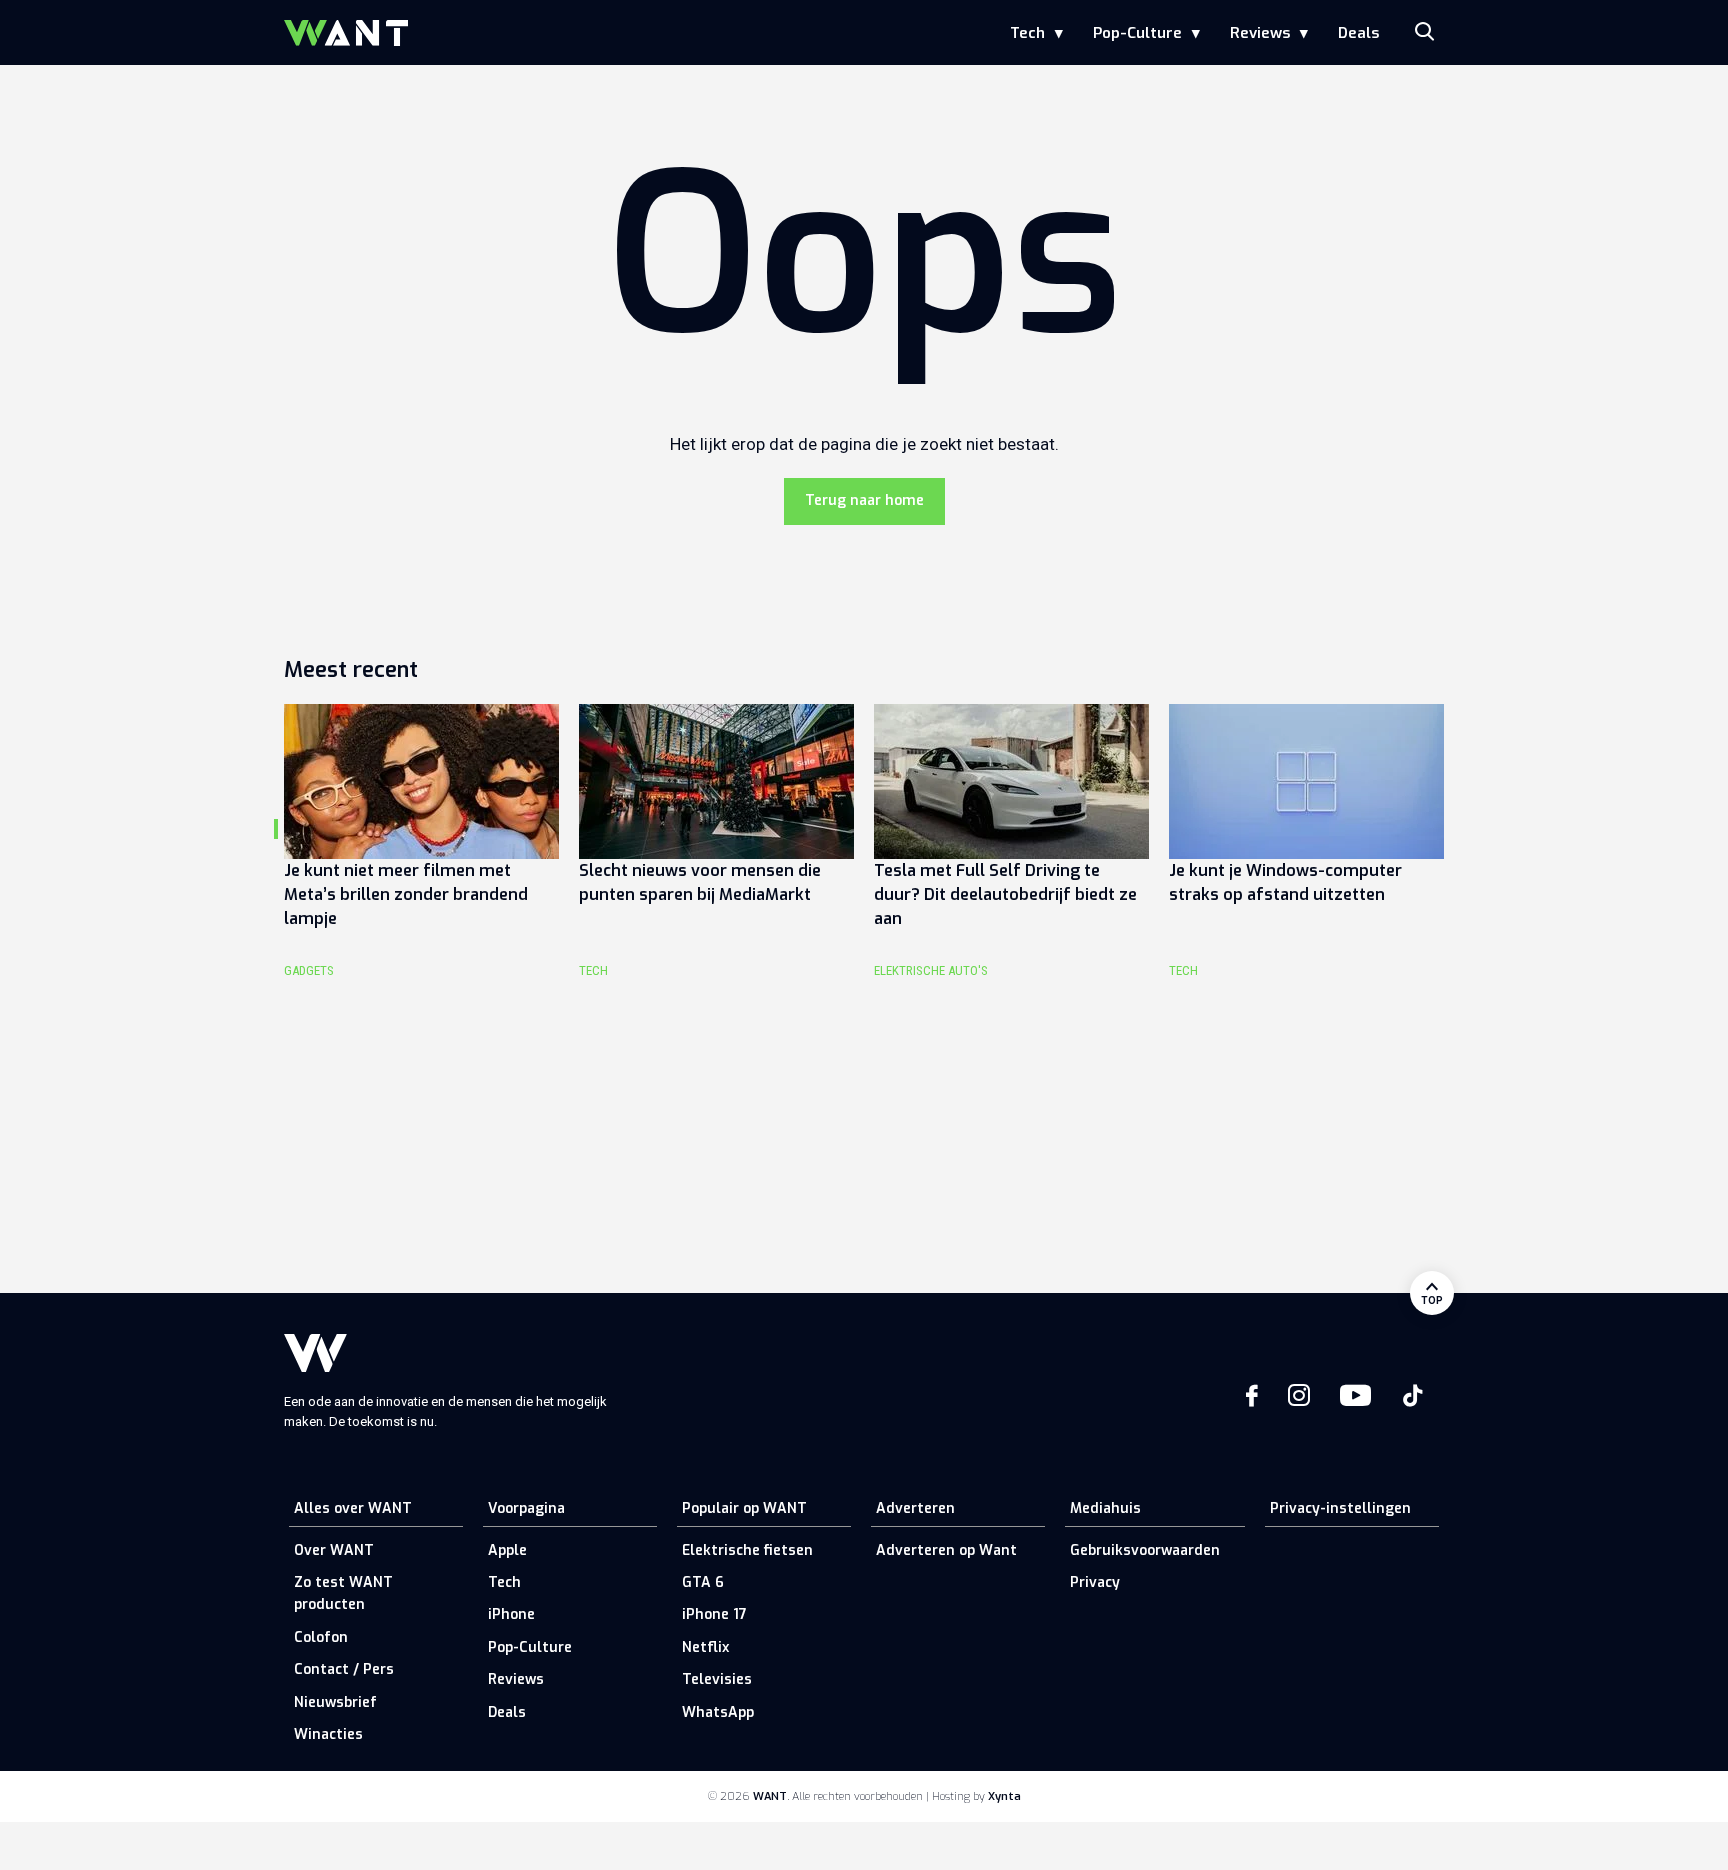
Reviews (1260, 33)
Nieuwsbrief (335, 1702)
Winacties (328, 1734)
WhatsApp (718, 1712)
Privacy (1095, 1582)
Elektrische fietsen (747, 1550)
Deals (1358, 33)
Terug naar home (864, 500)
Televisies (717, 1679)
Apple (507, 1550)
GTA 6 (703, 1582)
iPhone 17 (714, 1614)
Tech (1027, 33)
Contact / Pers (344, 1669)
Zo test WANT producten (343, 1593)
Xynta (1004, 1796)
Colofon (321, 1637)
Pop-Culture (1137, 33)
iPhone (511, 1614)
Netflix (705, 1647)
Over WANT (334, 1550)
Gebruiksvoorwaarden (1145, 1550)
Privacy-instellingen (1340, 1508)
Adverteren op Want (946, 1550)
